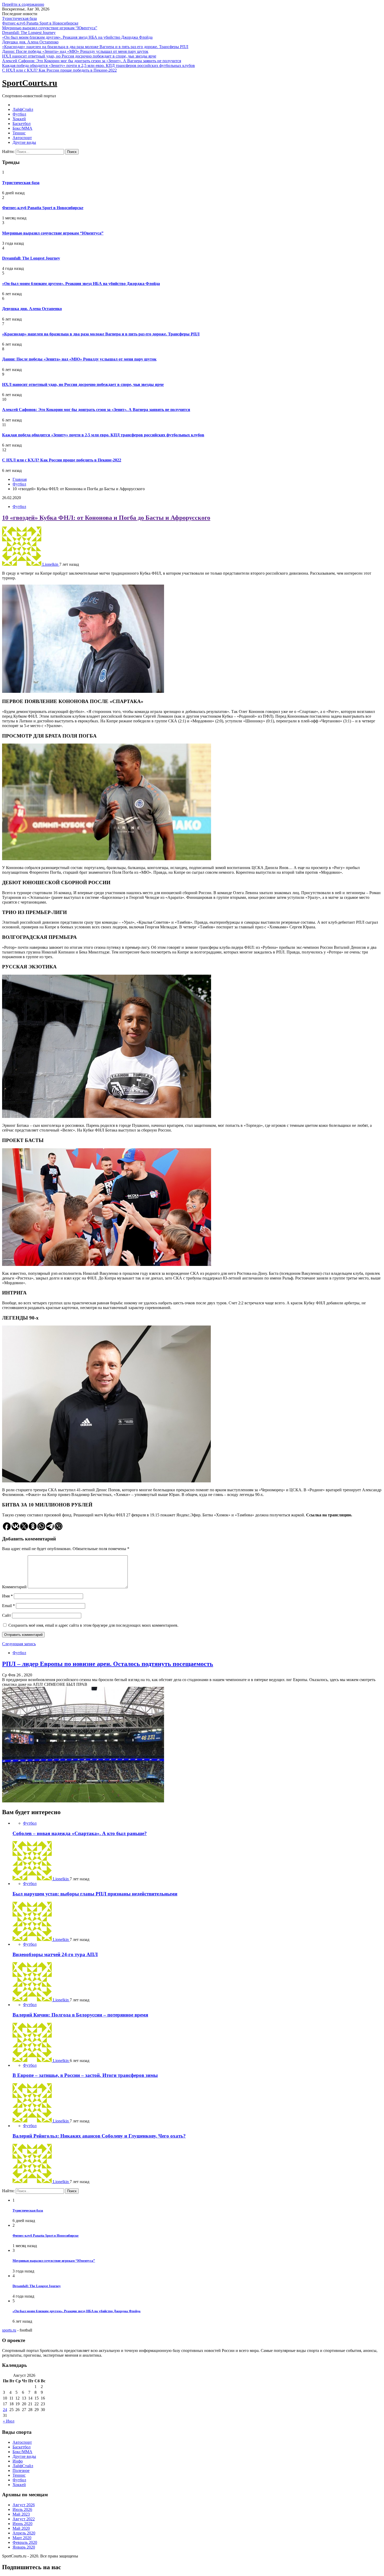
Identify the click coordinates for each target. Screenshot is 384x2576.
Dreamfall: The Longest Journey (29, 33)
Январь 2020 (24, 2547)
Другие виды (24, 142)
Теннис (19, 133)
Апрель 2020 (24, 2533)
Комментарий (14, 1587)
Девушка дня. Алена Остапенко (30, 42)
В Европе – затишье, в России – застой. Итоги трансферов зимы (85, 2075)
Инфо (18, 2461)
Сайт (7, 1615)
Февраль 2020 (25, 2542)
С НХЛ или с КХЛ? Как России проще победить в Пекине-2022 (59, 70)
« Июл (9, 2421)
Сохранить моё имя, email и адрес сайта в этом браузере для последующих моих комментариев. (93, 1625)
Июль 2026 (22, 2509)
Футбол (19, 114)
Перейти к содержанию (23, 4)
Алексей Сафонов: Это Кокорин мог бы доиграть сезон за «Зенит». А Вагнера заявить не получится (92, 61)
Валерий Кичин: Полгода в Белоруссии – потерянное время (80, 2015)
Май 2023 (21, 2514)
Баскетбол (22, 124)
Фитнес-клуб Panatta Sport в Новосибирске (40, 23)
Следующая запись (19, 1644)
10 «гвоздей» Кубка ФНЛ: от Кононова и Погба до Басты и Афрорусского (106, 518)
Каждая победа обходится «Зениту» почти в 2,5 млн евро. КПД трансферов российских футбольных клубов (98, 65)
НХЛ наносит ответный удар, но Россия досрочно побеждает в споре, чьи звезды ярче (79, 56)
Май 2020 (21, 2528)
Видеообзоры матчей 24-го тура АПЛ (55, 1954)
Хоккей (19, 119)
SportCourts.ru (30, 83)
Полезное (21, 2471)
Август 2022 (24, 2519)
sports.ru (9, 2330)
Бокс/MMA (22, 128)
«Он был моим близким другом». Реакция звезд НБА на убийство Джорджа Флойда (77, 37)
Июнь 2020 (22, 2524)
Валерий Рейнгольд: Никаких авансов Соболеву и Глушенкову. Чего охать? (99, 2136)
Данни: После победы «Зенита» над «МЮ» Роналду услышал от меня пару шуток (75, 51)
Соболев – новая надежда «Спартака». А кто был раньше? (80, 1833)
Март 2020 (22, 2538)
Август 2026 (24, 2505)
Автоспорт (22, 138)
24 (5, 2410)
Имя (7, 1596)
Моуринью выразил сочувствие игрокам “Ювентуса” (50, 28)
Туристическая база (19, 18)
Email (8, 1606)
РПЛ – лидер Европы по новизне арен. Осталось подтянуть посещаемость (108, 1664)
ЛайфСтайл (23, 109)
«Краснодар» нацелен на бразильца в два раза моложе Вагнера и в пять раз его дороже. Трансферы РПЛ (95, 47)
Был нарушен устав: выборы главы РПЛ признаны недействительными (95, 1894)
